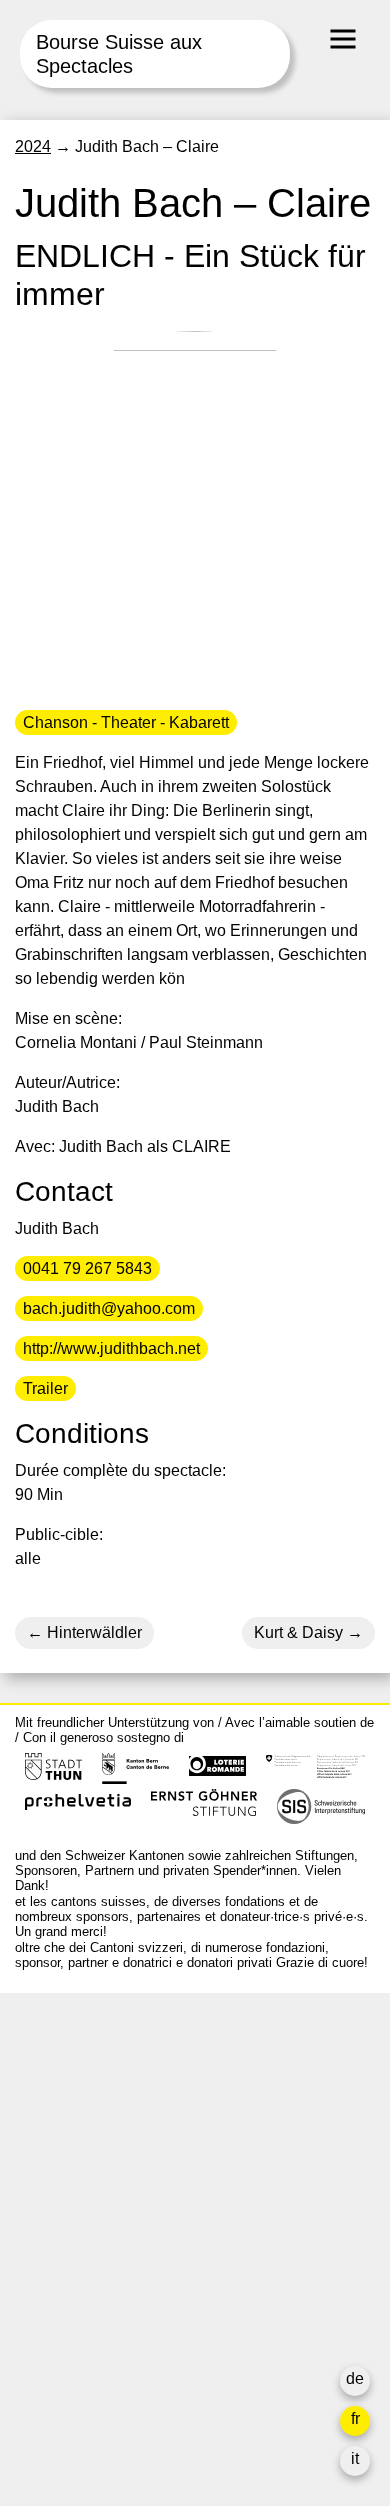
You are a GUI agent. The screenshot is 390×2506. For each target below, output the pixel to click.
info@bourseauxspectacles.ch (123, 2097)
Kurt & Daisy (298, 1632)
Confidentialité (66, 2343)
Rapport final (60, 2319)
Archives (46, 2247)
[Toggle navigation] (343, 39)
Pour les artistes (72, 2271)
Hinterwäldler (92, 1632)
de (355, 2378)
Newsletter (53, 2383)
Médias (41, 2295)
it (355, 2458)
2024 (33, 146)
